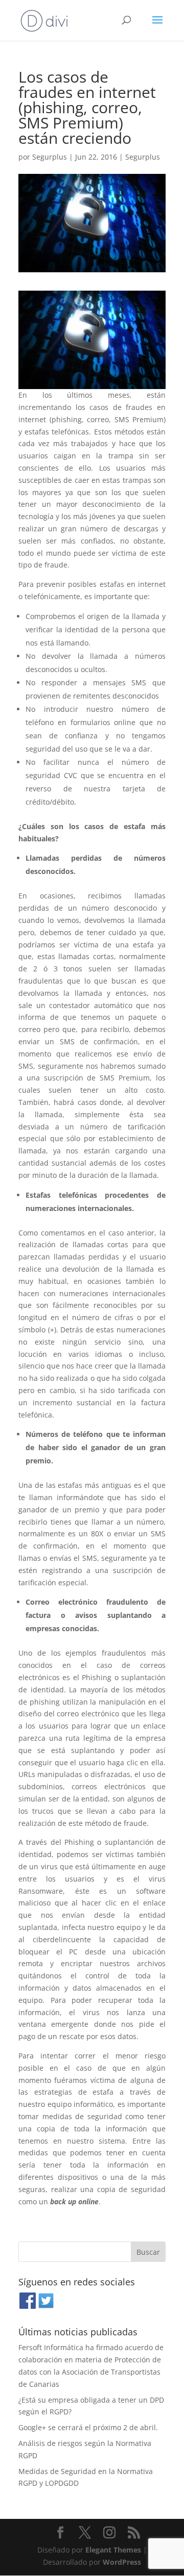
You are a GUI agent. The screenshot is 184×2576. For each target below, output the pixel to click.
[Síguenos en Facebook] (28, 2307)
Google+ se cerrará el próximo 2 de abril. (88, 2427)
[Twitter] (46, 2307)
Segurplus (50, 157)
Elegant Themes (113, 2550)
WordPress (122, 2562)
